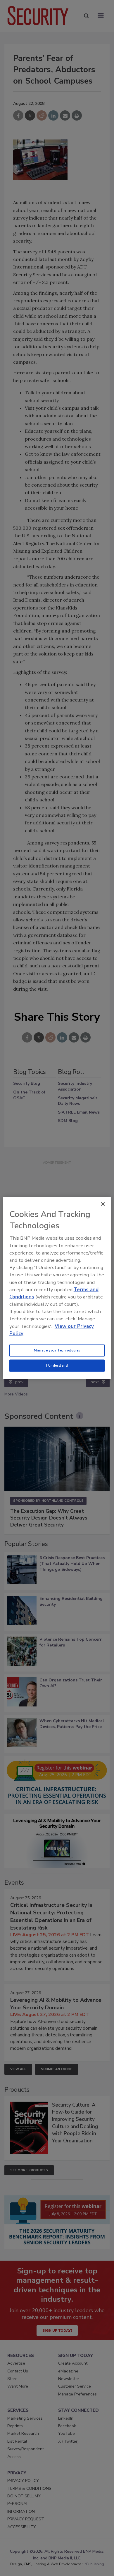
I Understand (57, 1365)
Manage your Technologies (57, 1350)
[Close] (103, 1204)
